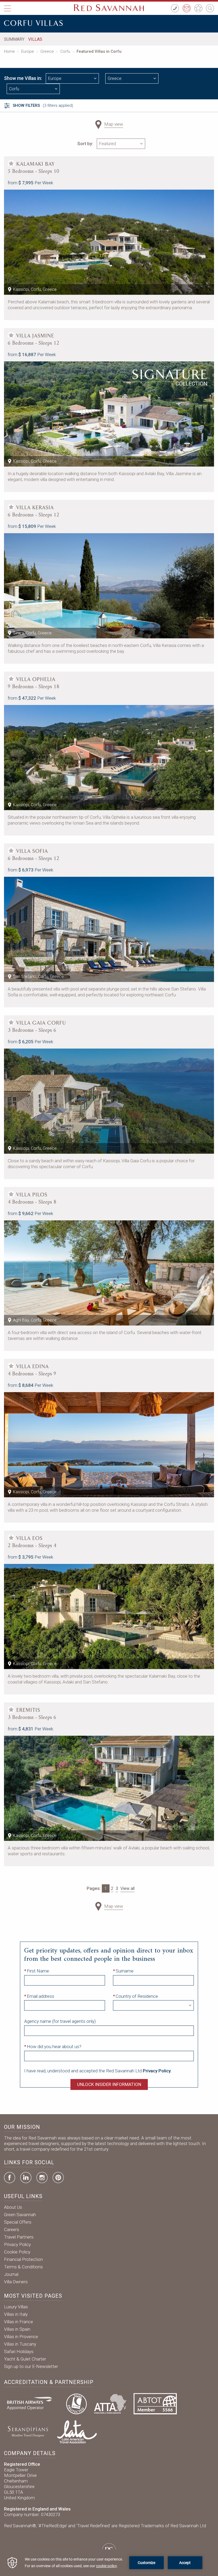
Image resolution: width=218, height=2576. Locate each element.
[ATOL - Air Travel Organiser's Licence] (76, 2403)
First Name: (38, 1971)
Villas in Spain (17, 2329)
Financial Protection (23, 2259)
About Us (13, 2207)
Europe (28, 51)
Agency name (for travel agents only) (60, 2021)
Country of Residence (137, 1996)
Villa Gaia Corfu (41, 1023)
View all (127, 1888)
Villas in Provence (21, 2337)
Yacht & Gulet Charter (25, 2359)
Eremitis (28, 1710)
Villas (35, 39)
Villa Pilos (32, 1195)
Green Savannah (20, 2215)
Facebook (10, 2178)
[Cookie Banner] (109, 2563)
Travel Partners (19, 2237)
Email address (41, 1996)
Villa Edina (33, 1367)
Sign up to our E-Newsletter (31, 2366)
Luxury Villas (16, 2307)
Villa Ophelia (36, 679)
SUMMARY (14, 39)
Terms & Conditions (23, 2267)
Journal (11, 2274)
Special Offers (18, 2222)
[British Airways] (32, 2403)
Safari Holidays (19, 2351)
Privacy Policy (17, 2244)
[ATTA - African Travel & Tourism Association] (110, 2403)
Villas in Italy (16, 2314)
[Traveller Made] (27, 2431)
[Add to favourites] (11, 164)
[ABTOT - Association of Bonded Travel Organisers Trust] (155, 2403)
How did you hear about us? (54, 2047)
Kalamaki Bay (36, 164)
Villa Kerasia (35, 508)
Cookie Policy (17, 2252)
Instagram (42, 2178)
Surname (125, 1971)
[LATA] (77, 2431)
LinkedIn (26, 2178)
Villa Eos (30, 1538)
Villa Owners (16, 2282)
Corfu (65, 51)
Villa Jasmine (35, 336)
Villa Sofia (32, 851)
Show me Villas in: (23, 78)
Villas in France (18, 2322)
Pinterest (58, 2178)
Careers (12, 2229)
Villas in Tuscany (20, 2344)
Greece (47, 51)
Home (9, 51)
